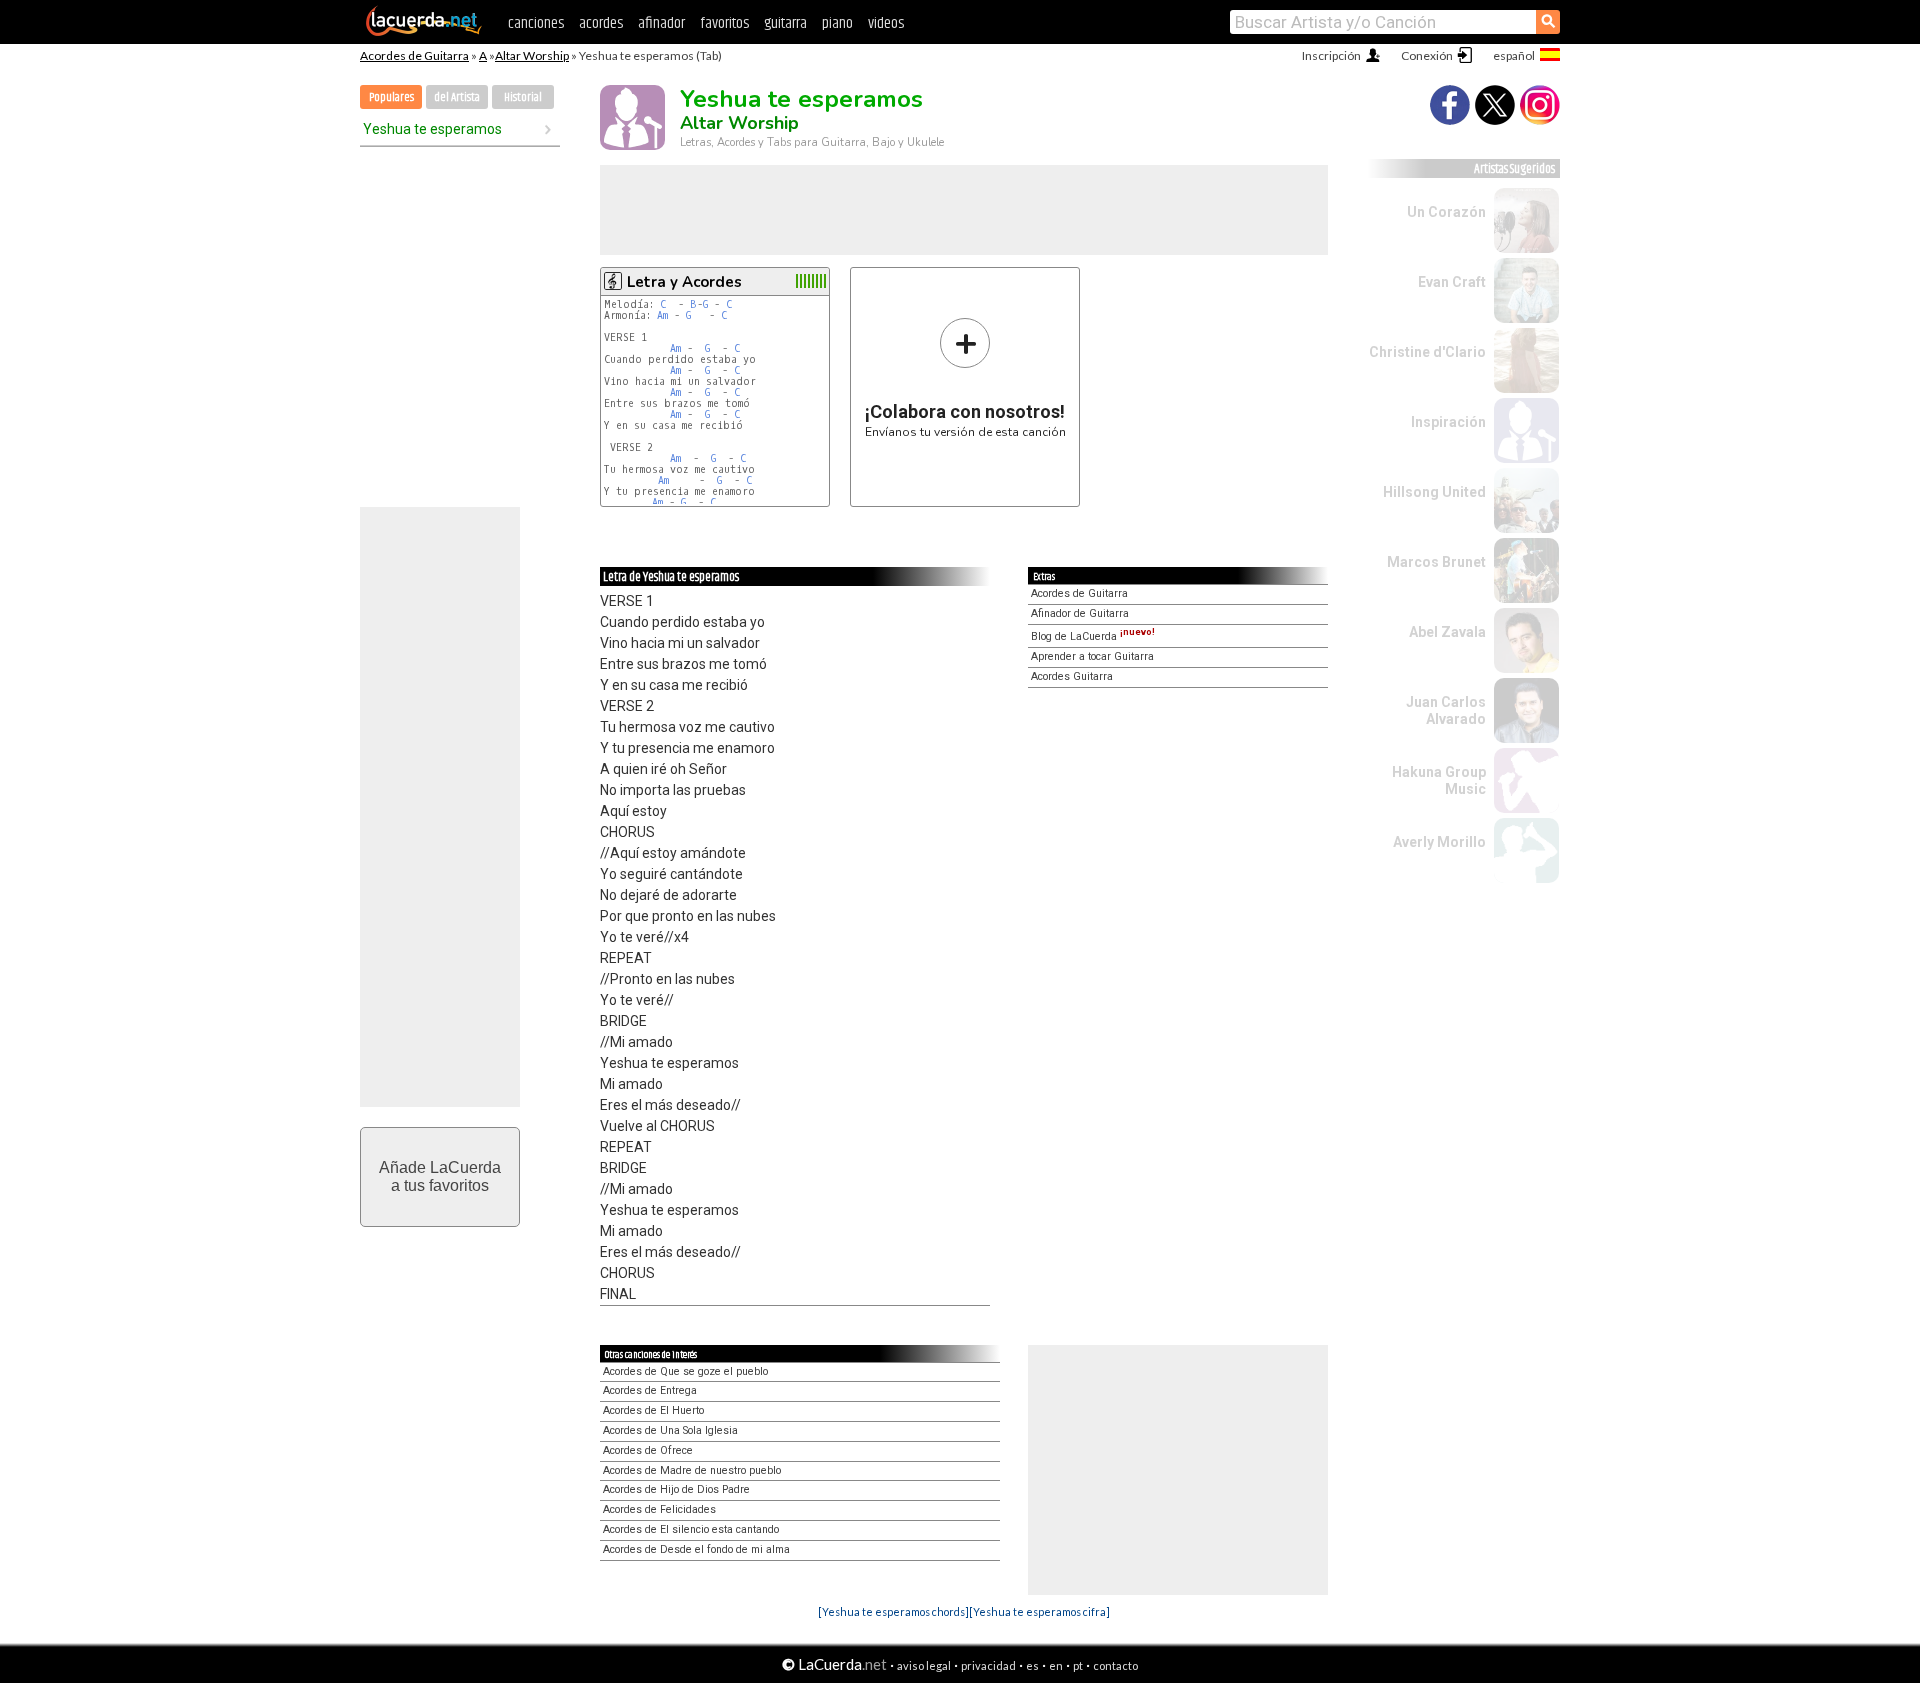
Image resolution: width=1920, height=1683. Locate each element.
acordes (601, 23)
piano (837, 23)
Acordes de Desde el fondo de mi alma (696, 1549)
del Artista (457, 97)
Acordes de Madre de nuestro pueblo (692, 1470)
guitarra (785, 23)
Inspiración (1448, 422)
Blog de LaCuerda (1093, 636)
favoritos (724, 23)
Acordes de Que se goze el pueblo (685, 1371)
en (1056, 1665)
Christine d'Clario (1427, 352)
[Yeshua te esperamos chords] (893, 1611)
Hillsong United (1434, 492)
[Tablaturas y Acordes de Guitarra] (424, 32)
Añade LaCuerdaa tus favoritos (440, 1176)
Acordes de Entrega (650, 1390)
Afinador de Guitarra (1080, 613)
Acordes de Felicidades (659, 1509)
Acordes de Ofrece (648, 1450)
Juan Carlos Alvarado (1446, 710)
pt (1078, 1665)
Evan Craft (1452, 282)
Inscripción (1331, 55)
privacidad (988, 1665)
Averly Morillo (1439, 842)
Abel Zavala (1447, 632)
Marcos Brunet (1436, 562)
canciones (536, 23)
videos (886, 23)
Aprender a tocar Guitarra (1092, 656)
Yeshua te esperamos (432, 129)
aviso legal (924, 1665)
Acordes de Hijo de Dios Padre (676, 1489)
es (1032, 1665)
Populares (391, 97)
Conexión (1427, 55)
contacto (1115, 1665)
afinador (661, 23)
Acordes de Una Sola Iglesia (670, 1430)
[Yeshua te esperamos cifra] (1039, 1611)
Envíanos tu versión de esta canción (965, 377)
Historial (523, 97)
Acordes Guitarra (1072, 676)
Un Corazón (1446, 212)
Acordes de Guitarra (414, 55)
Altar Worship (532, 55)
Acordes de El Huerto (653, 1410)
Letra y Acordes (684, 282)
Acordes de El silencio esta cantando (691, 1529)
